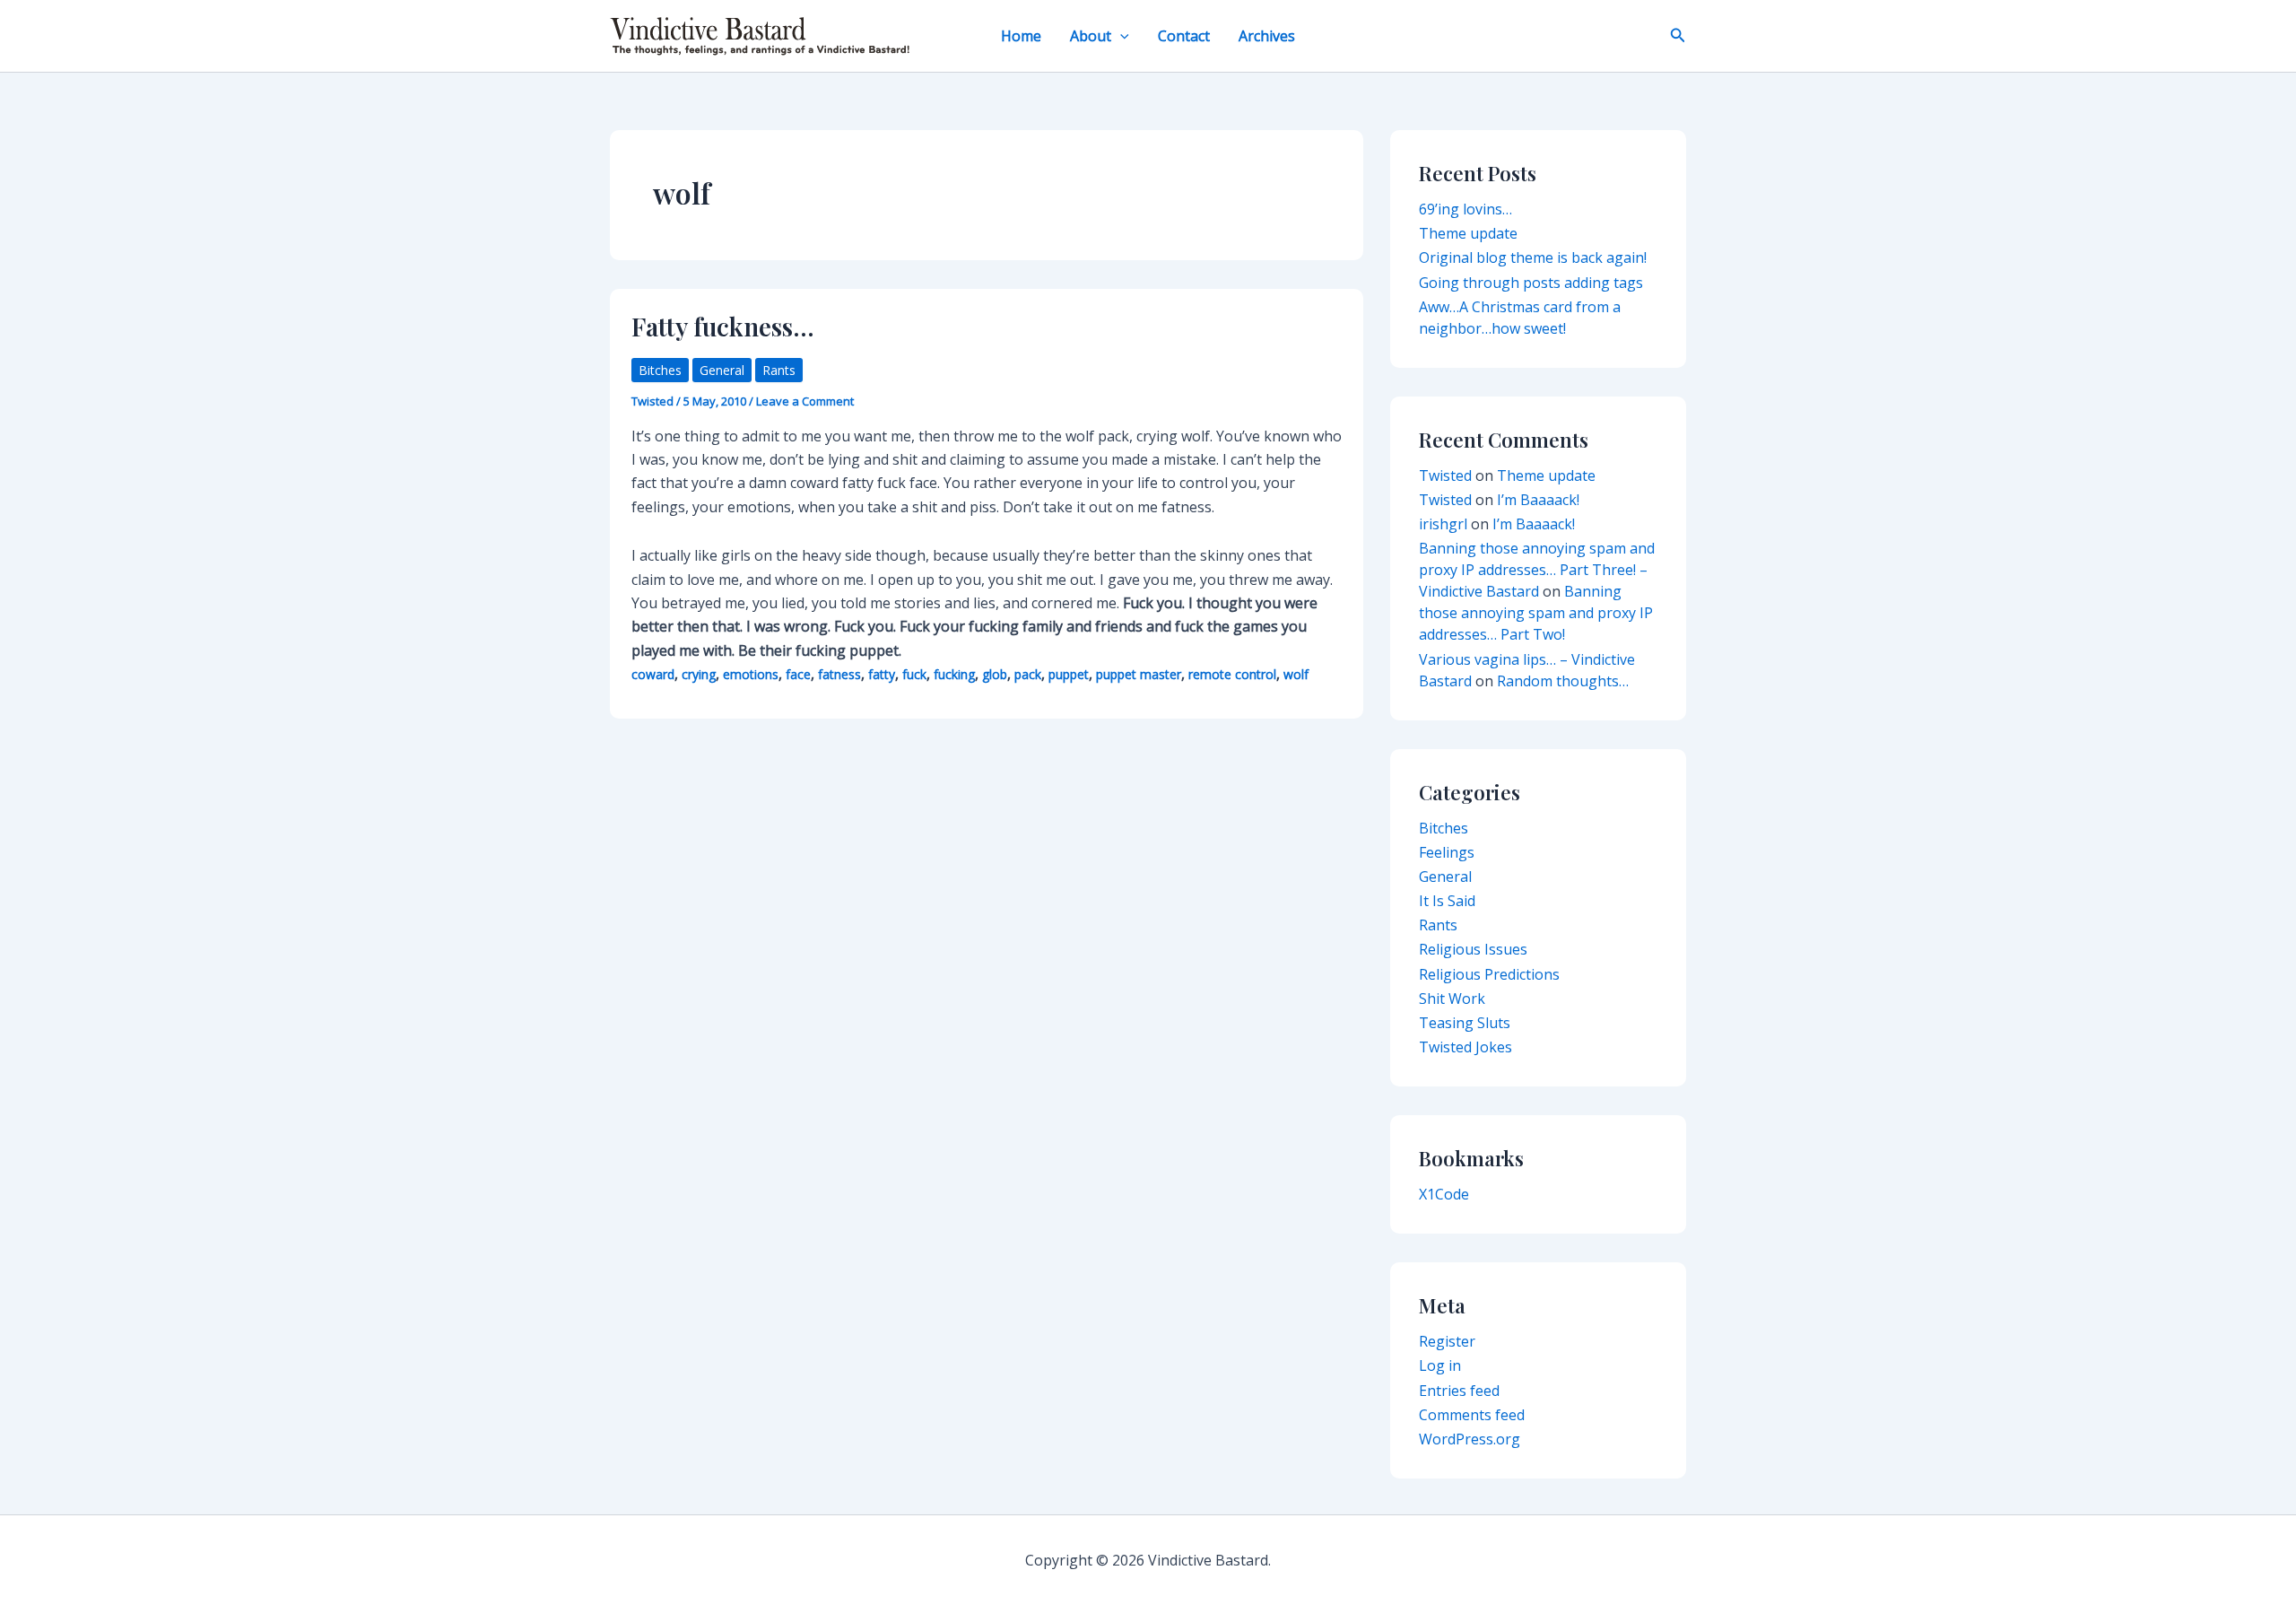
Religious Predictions (1489, 974)
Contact (1184, 36)
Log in (1440, 1365)
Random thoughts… (1563, 681)
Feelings (1447, 852)
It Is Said (1447, 901)
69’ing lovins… (1465, 209)
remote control (1232, 674)
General (722, 370)
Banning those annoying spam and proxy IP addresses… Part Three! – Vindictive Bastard (1537, 570)
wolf (1296, 674)
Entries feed (1459, 1391)
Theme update (1468, 233)
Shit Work (1452, 999)
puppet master (1139, 674)
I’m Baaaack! (1538, 500)
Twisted (1445, 475)
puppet (1069, 674)
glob (995, 674)
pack (1028, 674)
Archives (1267, 36)
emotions (751, 674)
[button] (1120, 36)
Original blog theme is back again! (1533, 257)
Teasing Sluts (1465, 1023)
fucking (954, 674)
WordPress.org (1470, 1439)
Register (1447, 1341)
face (798, 674)
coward (653, 674)
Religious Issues (1473, 949)
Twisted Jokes (1465, 1047)
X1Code (1444, 1194)
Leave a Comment (805, 401)
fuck (914, 674)
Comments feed (1472, 1415)
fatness (839, 674)
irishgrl (1443, 524)
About (1091, 36)
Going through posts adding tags (1531, 283)
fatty (882, 674)
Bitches (660, 370)
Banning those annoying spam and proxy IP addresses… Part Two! (1536, 613)
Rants (779, 370)
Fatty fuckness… (723, 326)
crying (699, 674)
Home (1021, 36)
